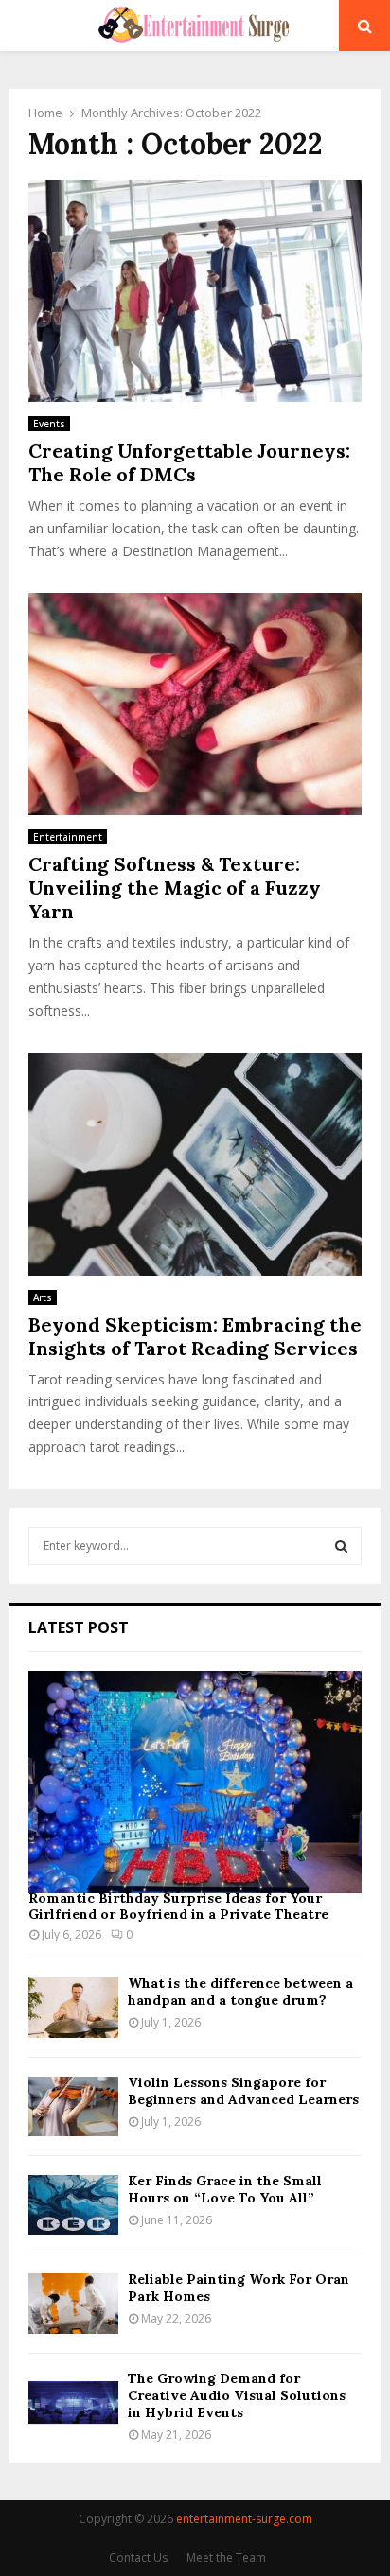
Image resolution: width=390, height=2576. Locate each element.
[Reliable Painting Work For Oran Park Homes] (73, 2303)
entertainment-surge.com (244, 2519)
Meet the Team (226, 2558)
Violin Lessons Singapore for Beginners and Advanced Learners (243, 2091)
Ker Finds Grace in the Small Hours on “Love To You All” (225, 2189)
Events (49, 424)
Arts (43, 1297)
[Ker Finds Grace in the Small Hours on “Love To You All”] (73, 2205)
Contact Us (138, 2558)
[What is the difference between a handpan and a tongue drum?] (73, 2007)
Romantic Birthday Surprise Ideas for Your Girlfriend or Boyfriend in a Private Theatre (178, 1906)
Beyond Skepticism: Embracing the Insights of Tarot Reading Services (195, 1336)
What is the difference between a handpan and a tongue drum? (240, 1992)
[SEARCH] (341, 1546)
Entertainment (68, 837)
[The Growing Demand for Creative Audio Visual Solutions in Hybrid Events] (73, 2402)
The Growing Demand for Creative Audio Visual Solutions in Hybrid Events (237, 2395)
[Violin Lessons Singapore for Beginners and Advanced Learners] (73, 2106)
